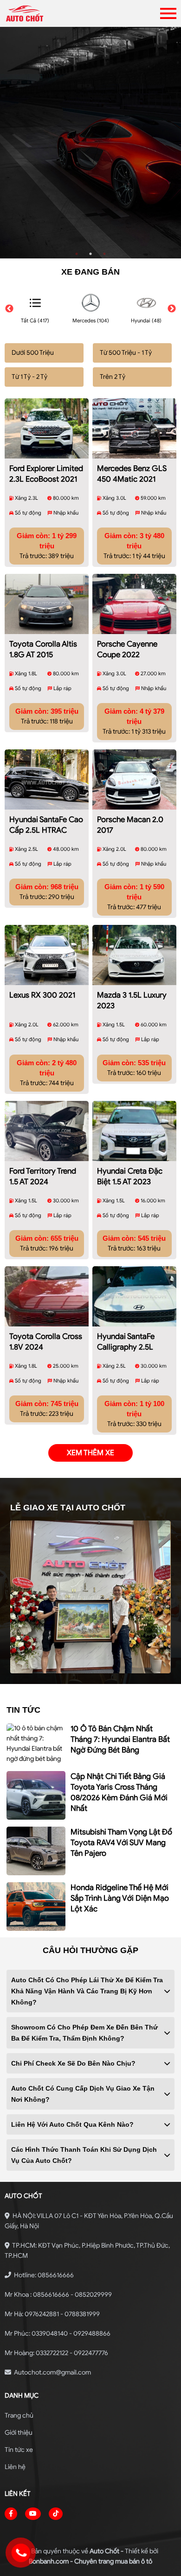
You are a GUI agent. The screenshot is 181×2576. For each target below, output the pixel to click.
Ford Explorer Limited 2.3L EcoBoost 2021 (46, 474)
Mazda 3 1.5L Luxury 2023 (132, 1000)
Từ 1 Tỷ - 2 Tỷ (29, 377)
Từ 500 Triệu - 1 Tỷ (126, 353)
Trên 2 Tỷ (113, 377)
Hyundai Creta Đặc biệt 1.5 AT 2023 (130, 1176)
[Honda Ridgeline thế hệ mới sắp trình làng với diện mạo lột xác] (36, 1907)
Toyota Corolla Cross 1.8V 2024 (46, 1342)
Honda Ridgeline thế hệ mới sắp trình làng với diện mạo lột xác (120, 1898)
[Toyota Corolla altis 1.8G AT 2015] (47, 604)
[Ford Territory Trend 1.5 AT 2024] (47, 1131)
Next (172, 309)
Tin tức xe (19, 2450)
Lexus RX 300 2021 (42, 995)
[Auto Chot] (55, 13)
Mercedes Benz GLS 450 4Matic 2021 (132, 474)
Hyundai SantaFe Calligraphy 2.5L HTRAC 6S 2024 (126, 1343)
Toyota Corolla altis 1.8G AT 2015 (43, 649)
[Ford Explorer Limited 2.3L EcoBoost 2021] (47, 428)
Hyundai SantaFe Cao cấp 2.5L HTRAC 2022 (46, 826)
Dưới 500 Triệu (33, 353)
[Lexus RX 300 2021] (47, 955)
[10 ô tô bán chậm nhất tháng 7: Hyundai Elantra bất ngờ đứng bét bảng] (36, 1744)
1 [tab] (77, 254)
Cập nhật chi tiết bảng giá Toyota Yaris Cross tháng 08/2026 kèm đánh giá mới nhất (119, 1792)
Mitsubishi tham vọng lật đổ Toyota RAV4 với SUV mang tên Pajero (121, 1843)
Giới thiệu (19, 2433)
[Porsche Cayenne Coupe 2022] (134, 604)
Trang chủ (19, 2416)
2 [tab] (90, 254)
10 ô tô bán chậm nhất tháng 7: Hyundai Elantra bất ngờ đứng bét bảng (120, 1739)
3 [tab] (104, 254)
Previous (9, 309)
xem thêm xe (90, 1453)
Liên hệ (15, 2467)
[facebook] (11, 2514)
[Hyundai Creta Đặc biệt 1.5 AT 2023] (134, 1131)
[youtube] (33, 2514)
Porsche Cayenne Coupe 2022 (127, 649)
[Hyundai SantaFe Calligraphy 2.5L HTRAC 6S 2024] (134, 1296)
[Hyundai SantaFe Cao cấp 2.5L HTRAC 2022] (47, 779)
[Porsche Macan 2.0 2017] (134, 779)
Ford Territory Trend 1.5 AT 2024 (43, 1176)
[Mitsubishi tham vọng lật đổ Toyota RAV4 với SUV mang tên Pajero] (36, 1851)
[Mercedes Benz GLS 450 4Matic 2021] (134, 428)
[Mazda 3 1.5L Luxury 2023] (134, 955)
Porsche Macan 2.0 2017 (130, 825)
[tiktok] (56, 2514)
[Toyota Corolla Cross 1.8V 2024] (47, 1296)
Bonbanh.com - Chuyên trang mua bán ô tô (90, 2561)
